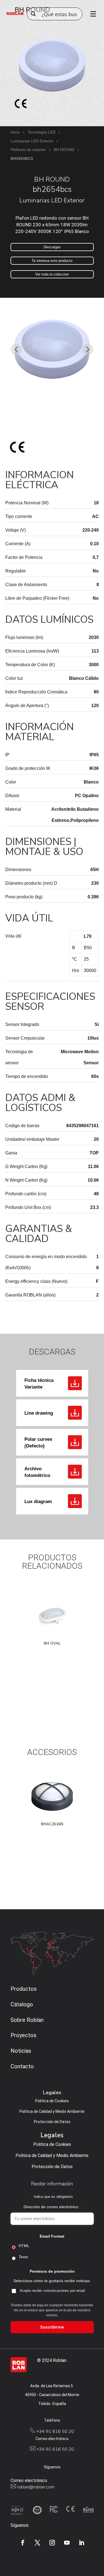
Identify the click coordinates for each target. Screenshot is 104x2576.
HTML (24, 2246)
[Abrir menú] (91, 14)
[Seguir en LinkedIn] (82, 2543)
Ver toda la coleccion (52, 274)
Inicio (15, 132)
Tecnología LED (42, 132)
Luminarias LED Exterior (32, 141)
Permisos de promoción (52, 2271)
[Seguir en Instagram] (52, 2543)
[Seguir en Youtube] (67, 2543)
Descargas (52, 247)
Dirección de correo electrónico (52, 2207)
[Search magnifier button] (33, 14)
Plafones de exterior (28, 150)
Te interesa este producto (52, 261)
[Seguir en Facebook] (23, 2543)
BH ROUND (64, 150)
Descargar (75, 1383)
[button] (17, 349)
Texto (23, 2257)
